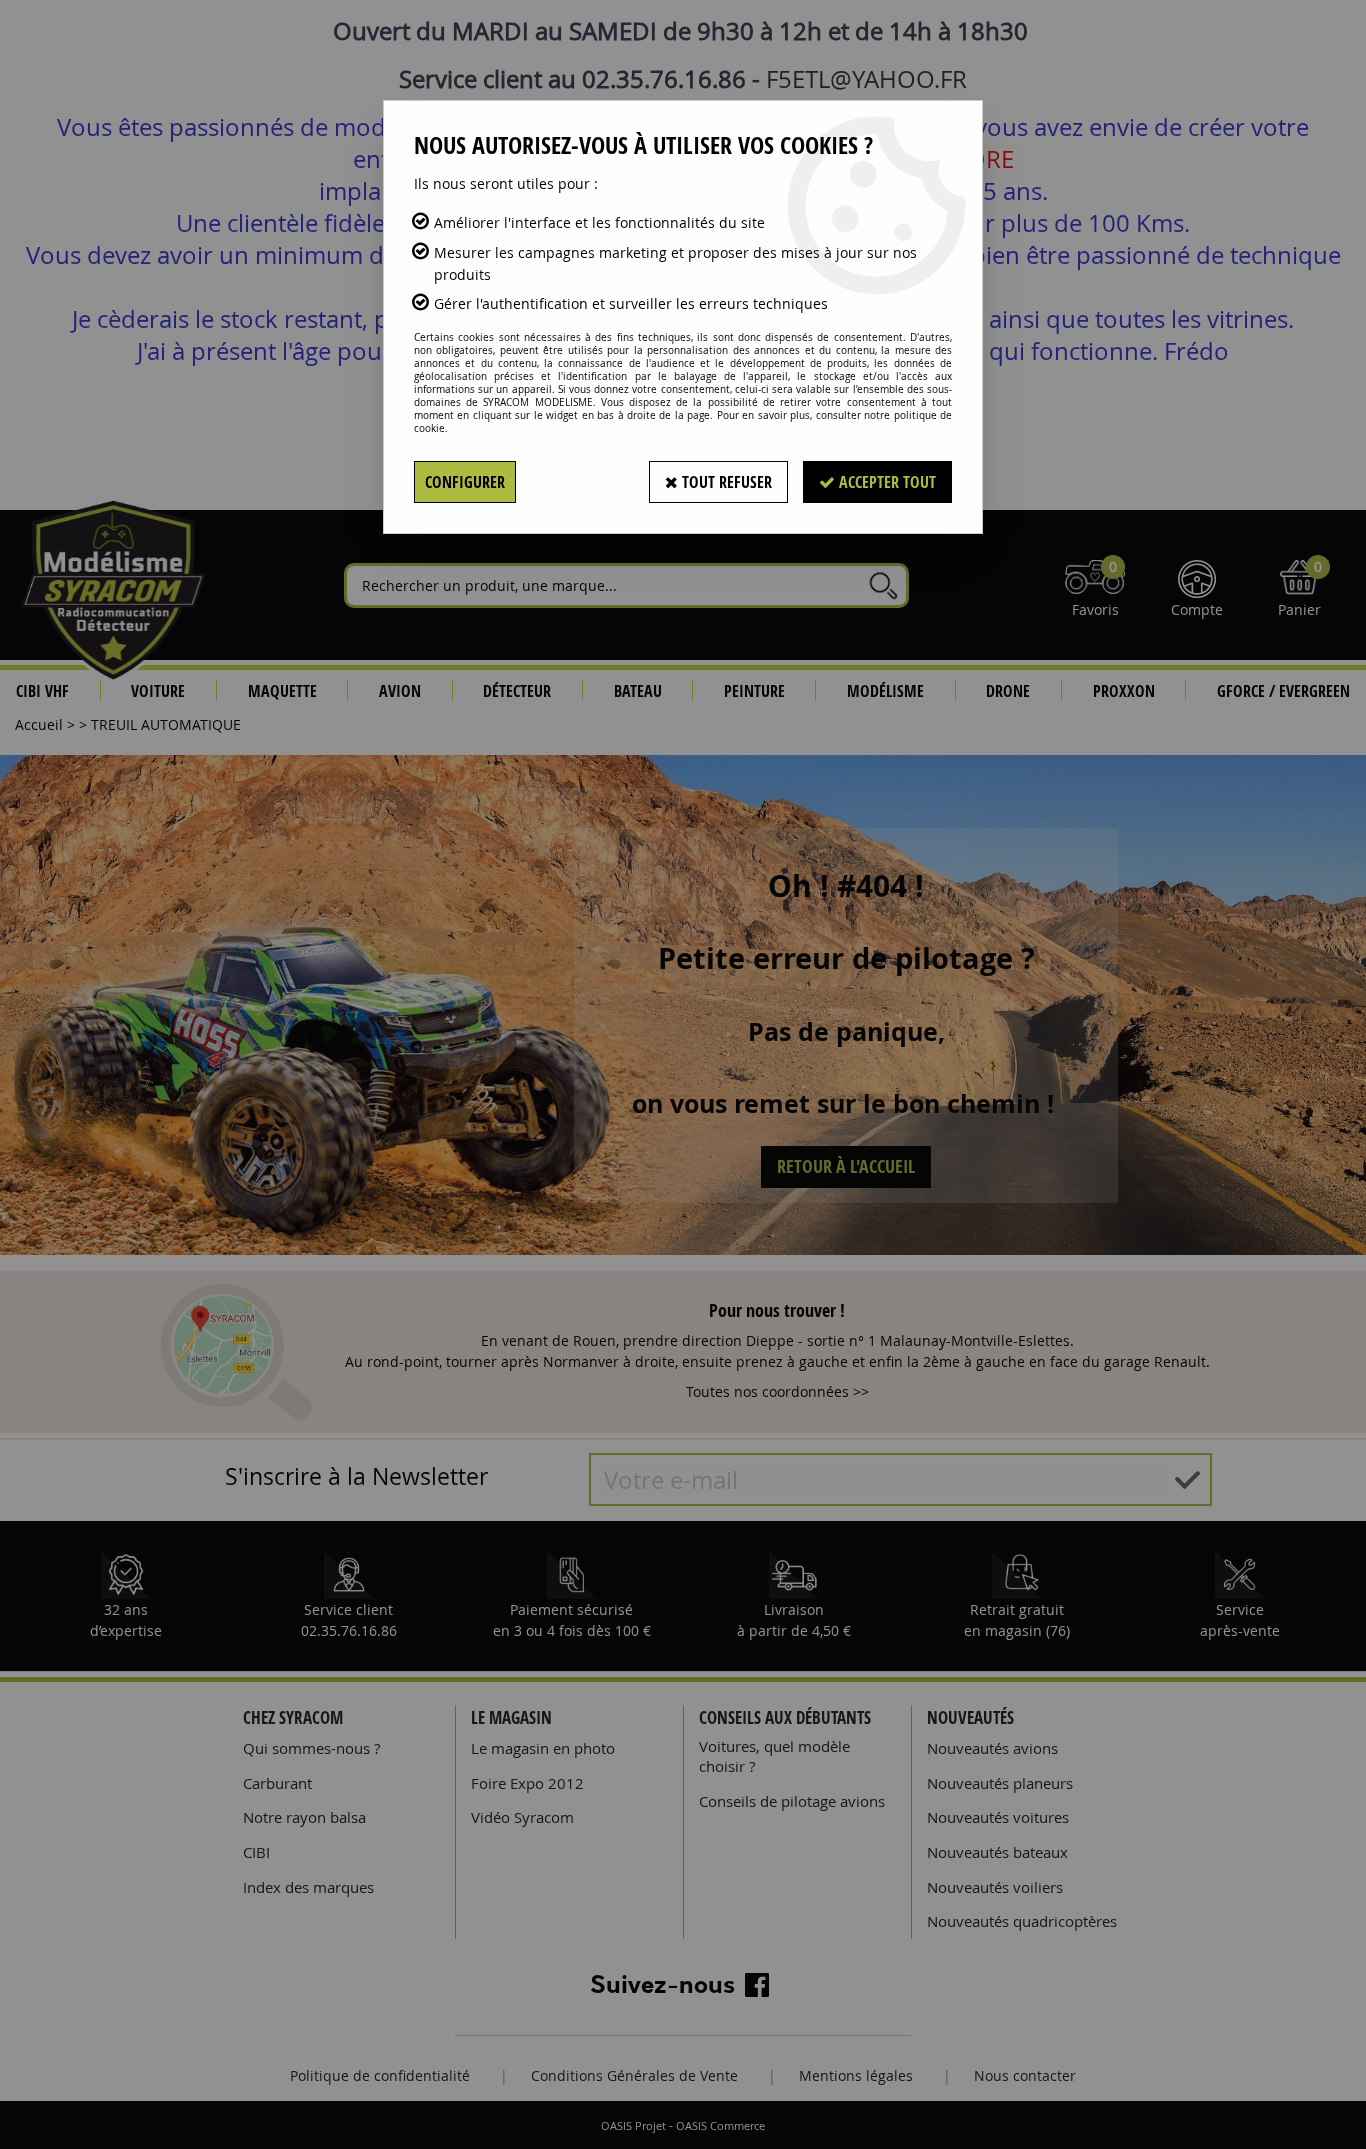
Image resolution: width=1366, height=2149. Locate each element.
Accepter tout (885, 482)
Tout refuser (725, 482)
